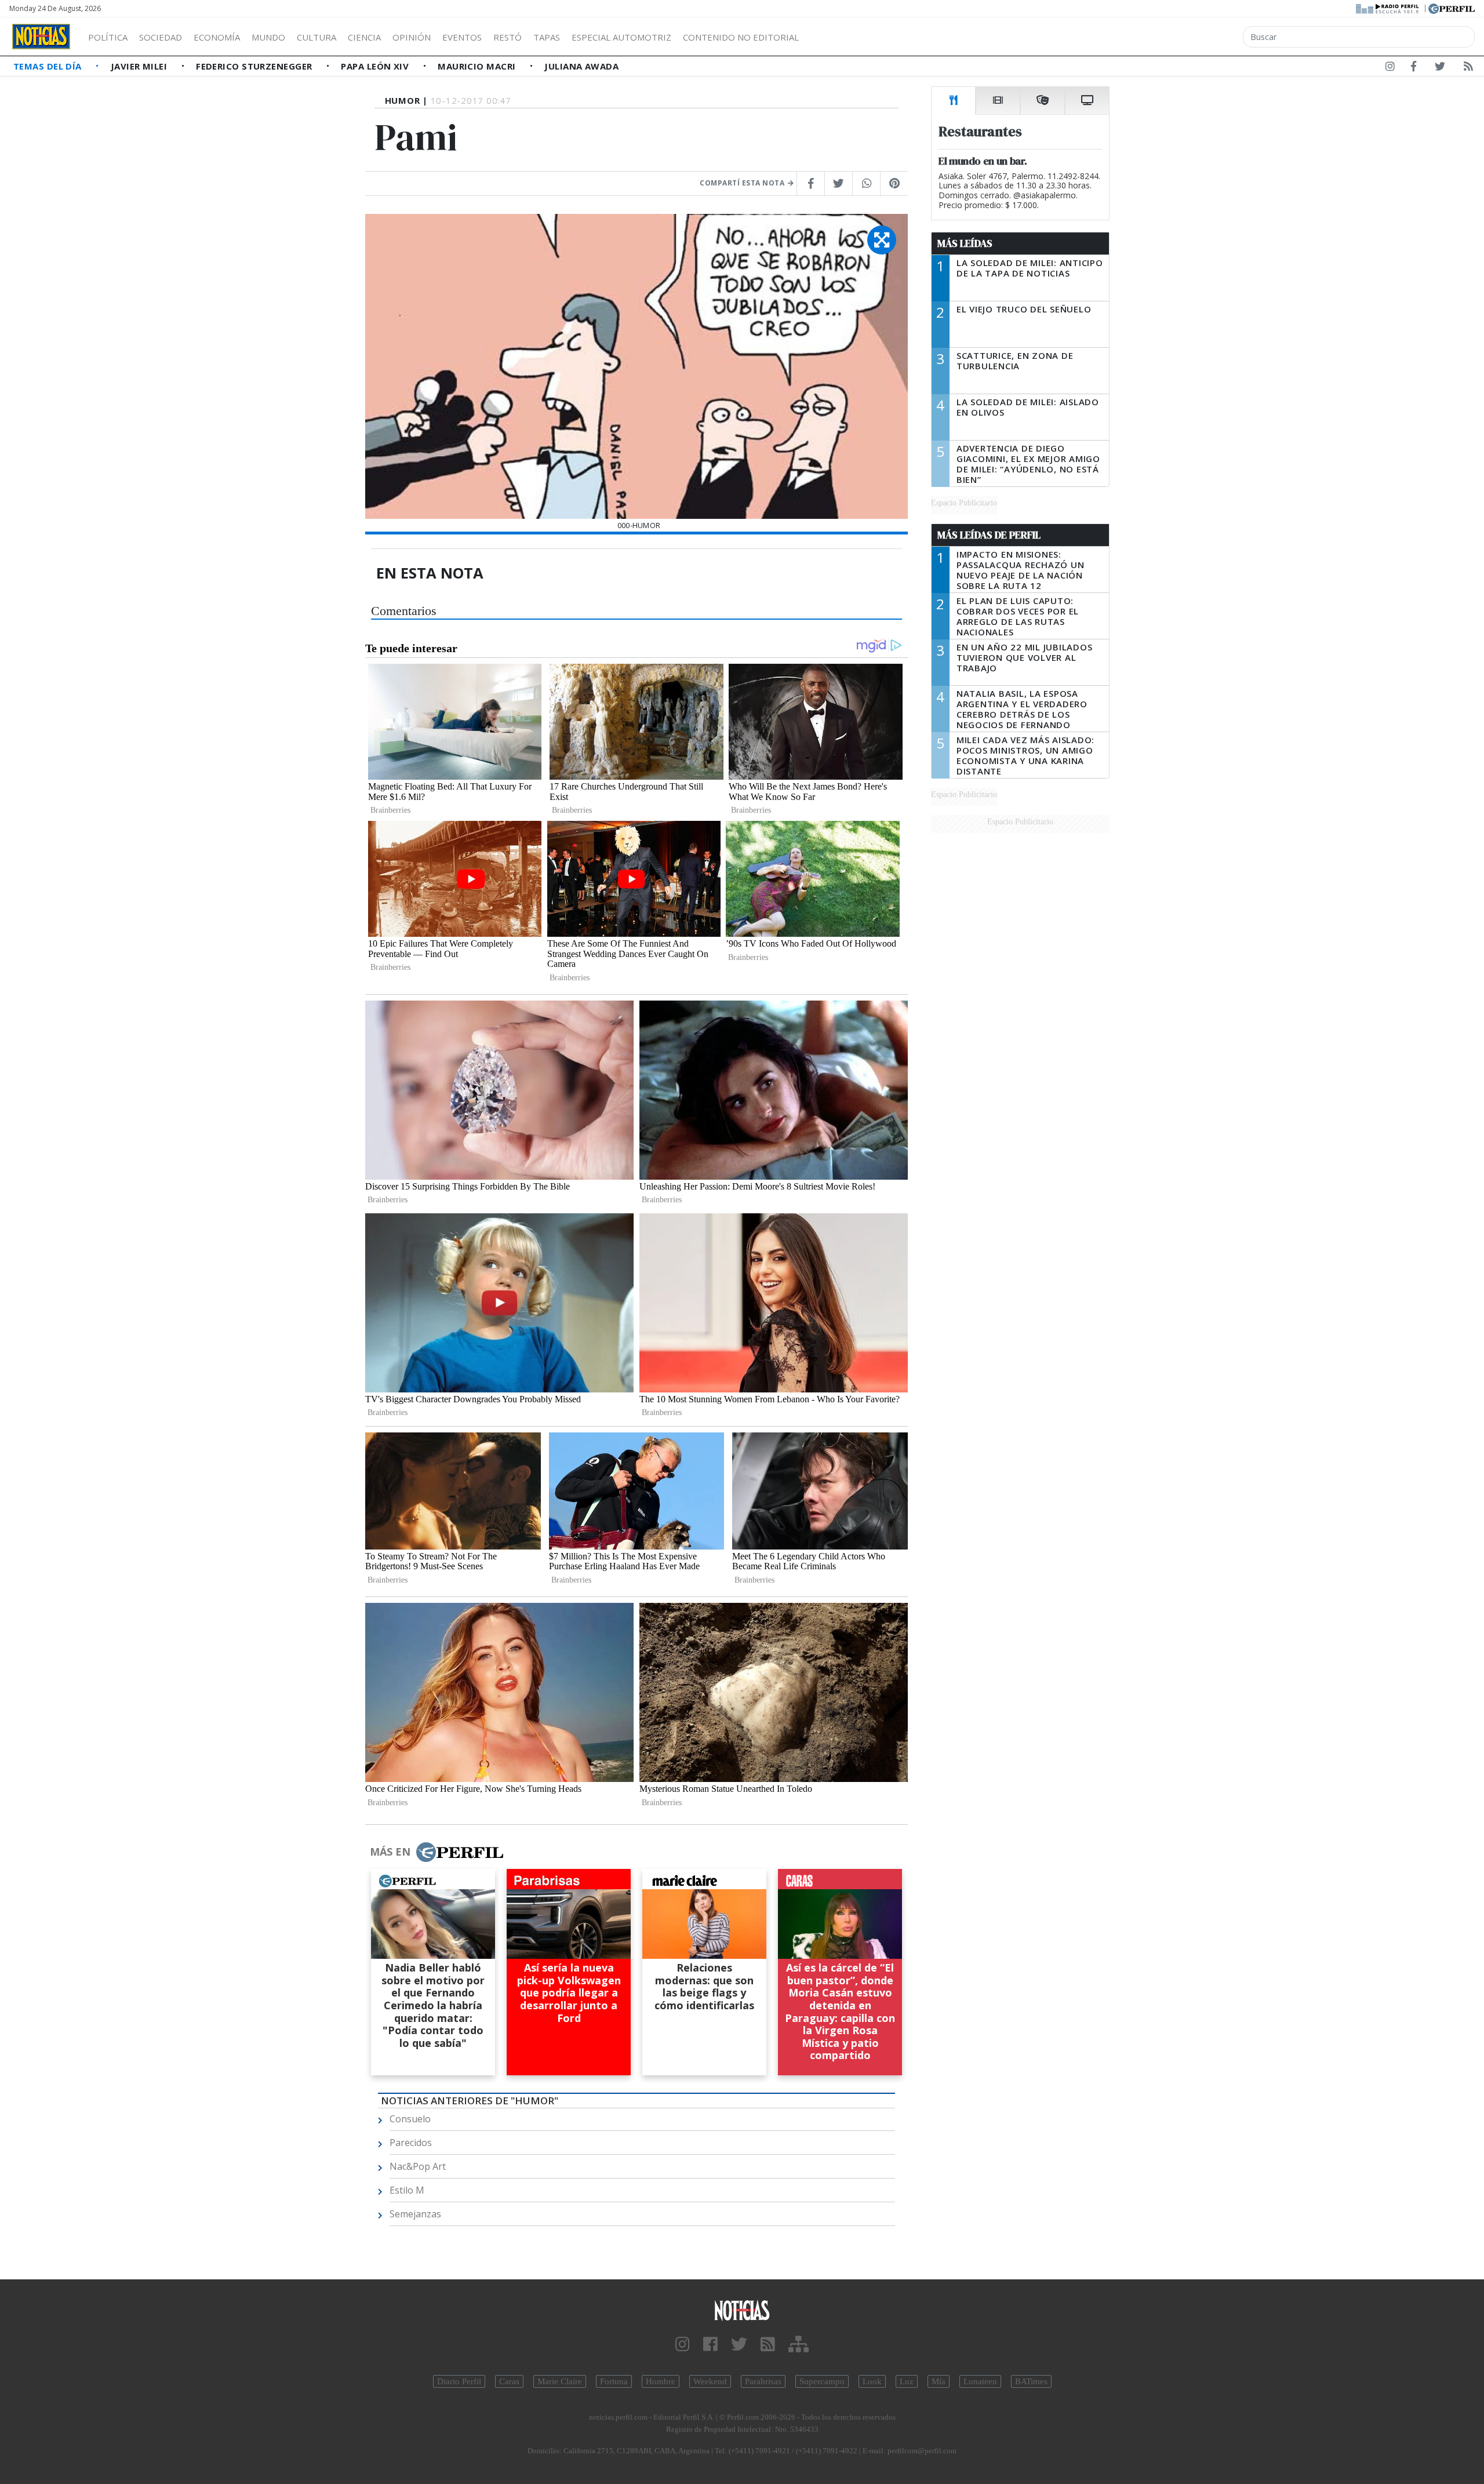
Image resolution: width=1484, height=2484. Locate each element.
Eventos (462, 37)
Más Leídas (965, 243)
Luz (907, 2381)
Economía (217, 37)
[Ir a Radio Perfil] (1388, 8)
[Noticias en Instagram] (1390, 68)
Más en (390, 1852)
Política (108, 37)
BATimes (1031, 2381)
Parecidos (411, 2143)
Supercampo (822, 2381)
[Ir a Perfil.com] (1452, 8)
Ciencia (364, 37)
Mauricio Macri (478, 66)
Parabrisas (763, 2381)
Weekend (710, 2381)
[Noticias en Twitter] (1440, 68)
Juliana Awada (581, 66)
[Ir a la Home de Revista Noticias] (41, 37)
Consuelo (410, 2119)
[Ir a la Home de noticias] (742, 2310)
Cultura (317, 37)
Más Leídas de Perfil (989, 535)
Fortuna (614, 2381)
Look (872, 2381)
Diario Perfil (459, 2381)
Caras (509, 2381)
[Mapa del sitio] (799, 2345)
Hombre (661, 2381)
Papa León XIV (376, 66)
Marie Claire (560, 2381)
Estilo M (407, 2190)
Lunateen (980, 2381)
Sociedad (161, 37)
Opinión (412, 37)
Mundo (268, 37)
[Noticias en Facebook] (1414, 68)
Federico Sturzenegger (255, 66)
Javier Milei (140, 66)
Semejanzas (415, 2214)
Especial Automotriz (621, 37)
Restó (508, 37)
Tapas (547, 37)
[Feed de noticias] (1468, 68)
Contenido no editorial (741, 37)
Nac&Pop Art (418, 2166)
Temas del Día (49, 66)
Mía (939, 2381)
